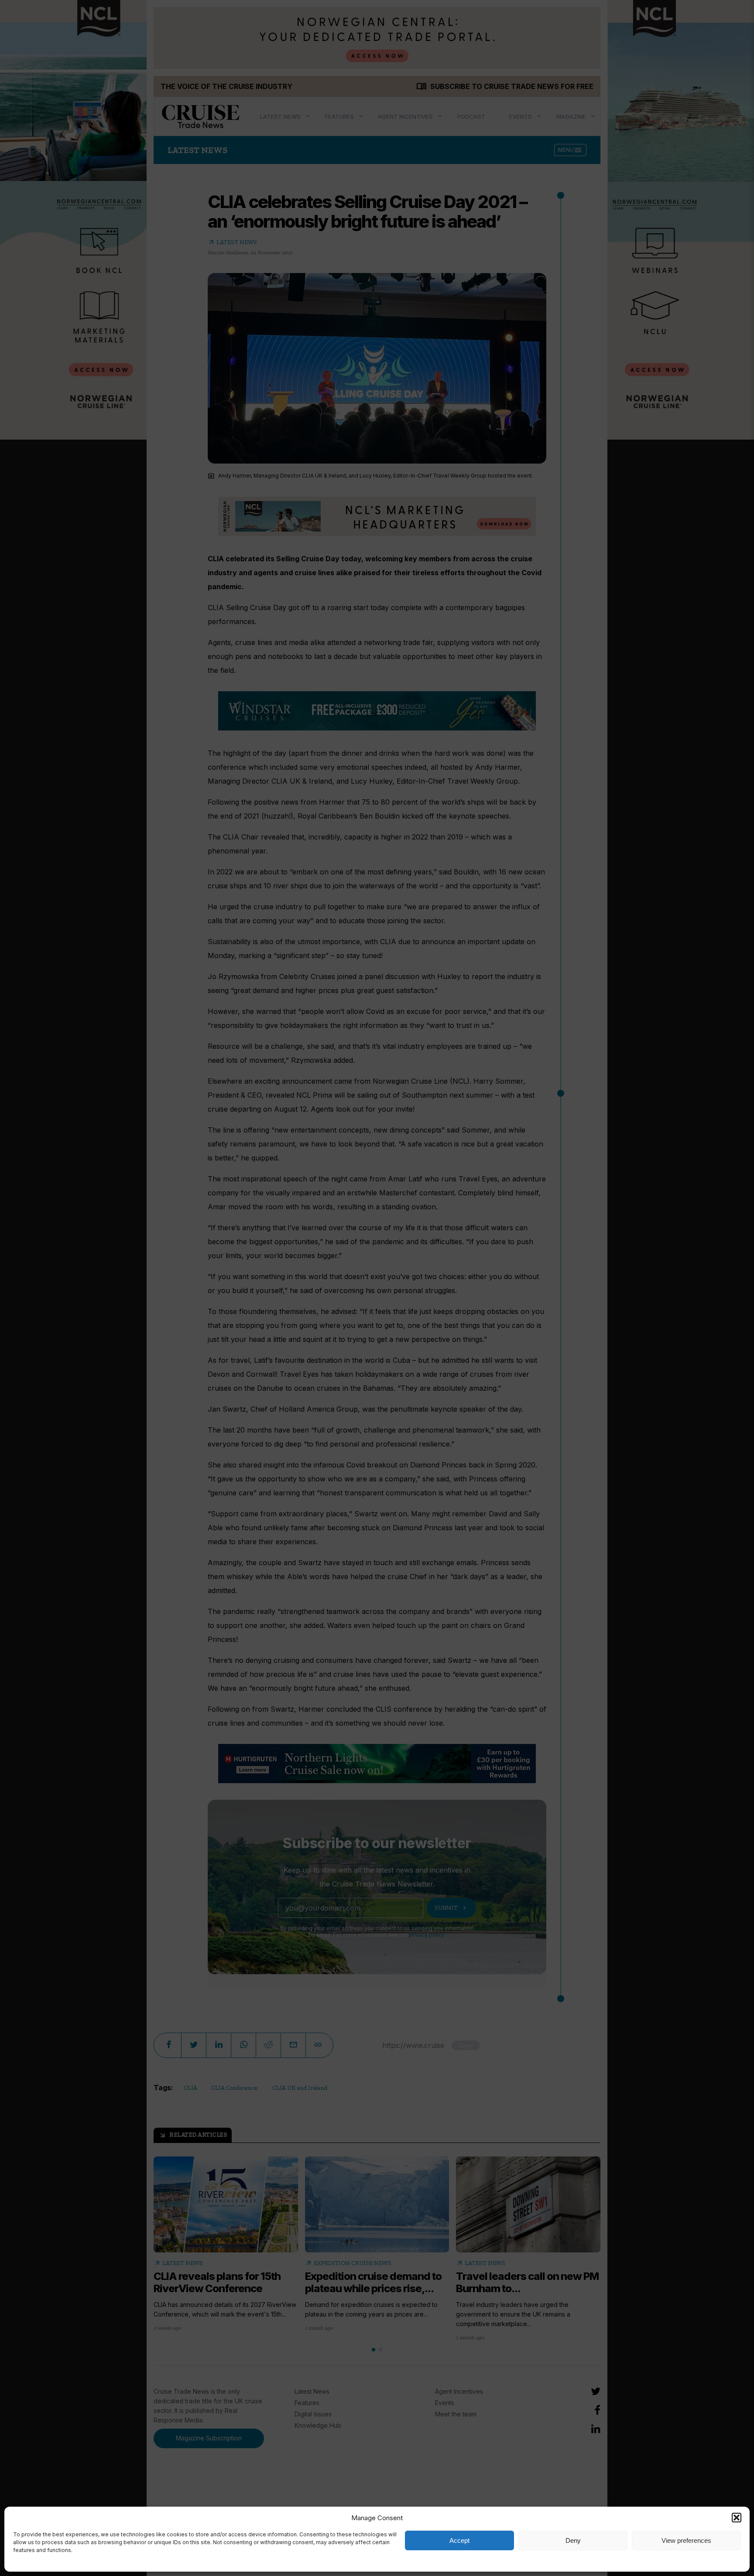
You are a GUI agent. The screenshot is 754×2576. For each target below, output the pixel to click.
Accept (459, 2540)
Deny (573, 2540)
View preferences (686, 2540)
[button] (737, 2518)
